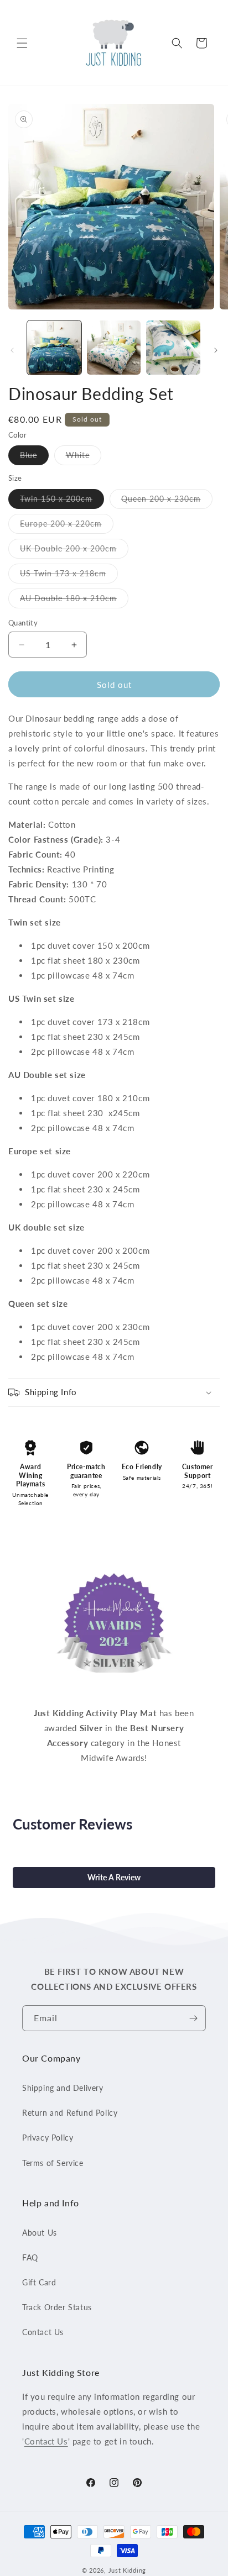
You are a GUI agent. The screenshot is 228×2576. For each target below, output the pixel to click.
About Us (40, 2233)
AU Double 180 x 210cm (74, 601)
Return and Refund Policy (70, 2113)
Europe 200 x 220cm (67, 526)
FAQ (30, 2257)
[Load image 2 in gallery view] (114, 348)
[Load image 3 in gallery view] (173, 348)
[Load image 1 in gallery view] (54, 348)
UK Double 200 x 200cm (74, 551)
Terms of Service (53, 2163)
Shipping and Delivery (63, 2088)
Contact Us (43, 2332)
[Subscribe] (193, 2018)
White (84, 458)
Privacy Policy (48, 2138)
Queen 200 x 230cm (167, 501)
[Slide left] (12, 350)
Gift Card (39, 2282)
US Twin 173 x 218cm (69, 576)
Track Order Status (57, 2307)
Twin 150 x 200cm (62, 501)
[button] (22, 43)
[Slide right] (216, 350)
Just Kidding (127, 2570)
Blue (34, 458)
